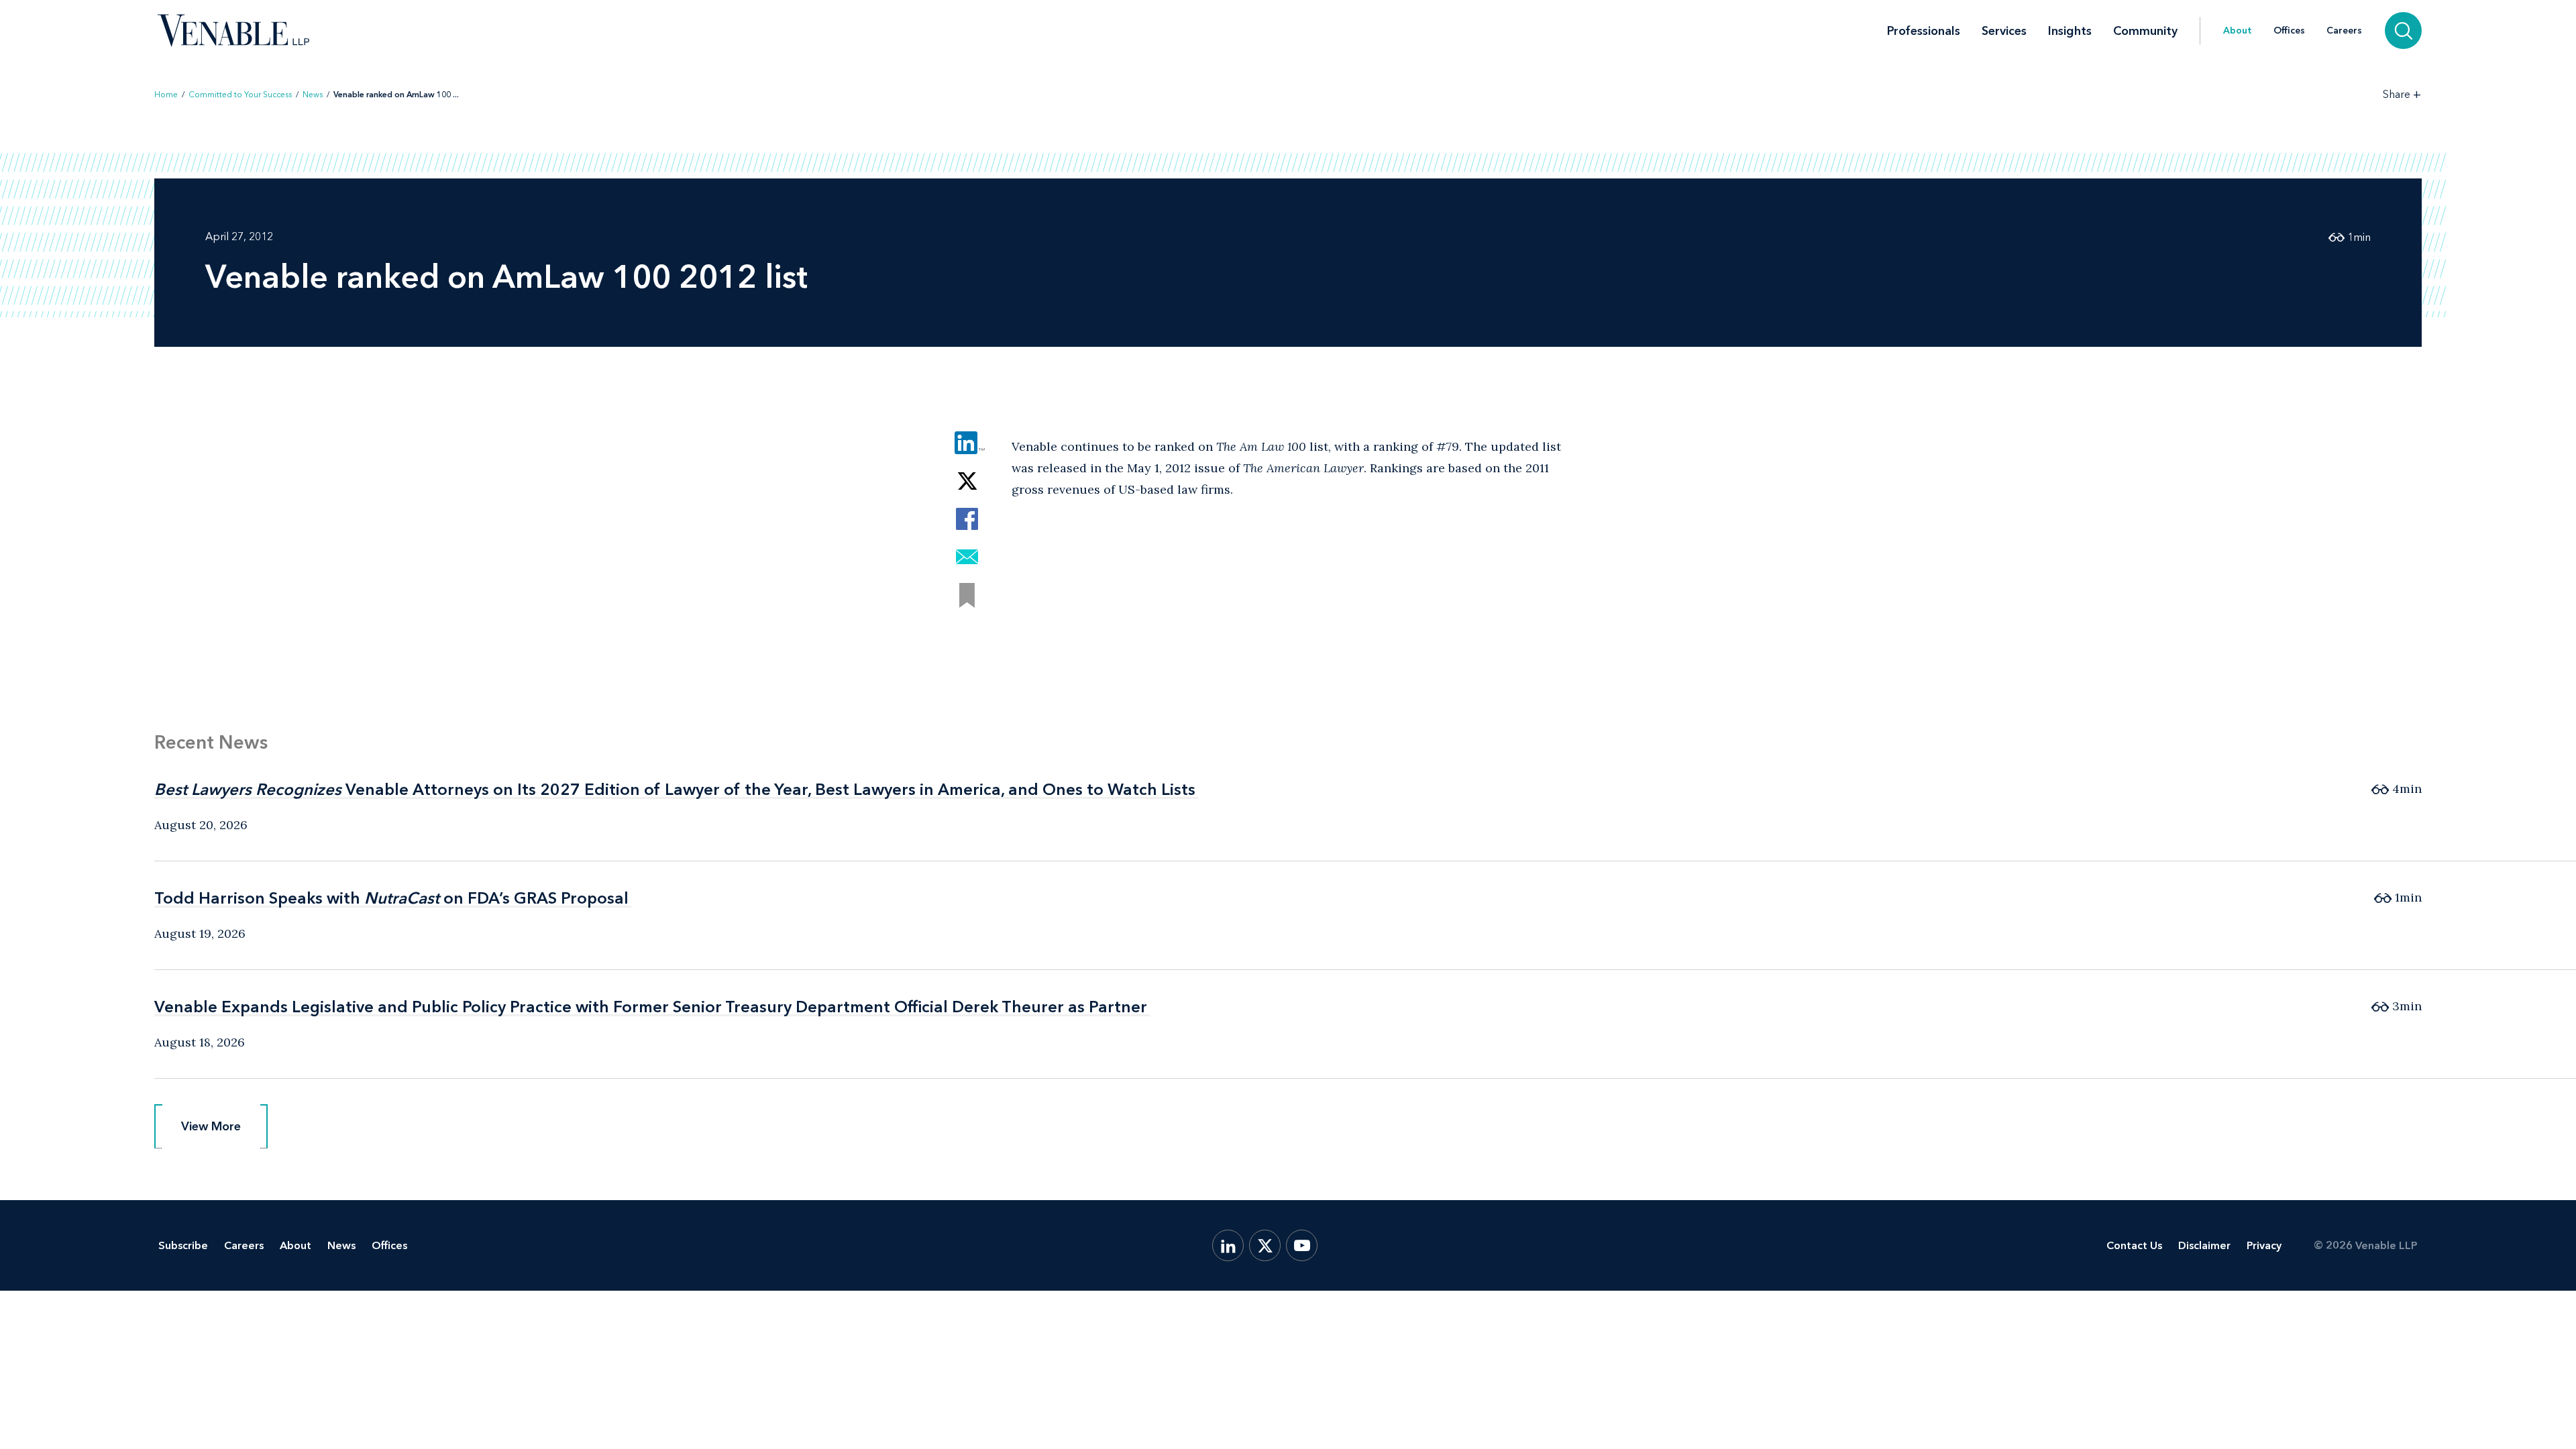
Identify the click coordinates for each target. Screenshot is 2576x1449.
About (2238, 31)
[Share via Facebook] (967, 519)
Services (2004, 31)
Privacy (2264, 1245)
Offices (2289, 31)
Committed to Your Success (240, 95)
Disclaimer (2204, 1245)
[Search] (2403, 31)
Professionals (1924, 31)
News (313, 95)
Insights (2070, 31)
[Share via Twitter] (967, 481)
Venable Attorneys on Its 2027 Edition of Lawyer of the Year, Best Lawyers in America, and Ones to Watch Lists (675, 789)
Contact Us (2134, 1245)
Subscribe (183, 1245)
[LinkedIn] (1228, 1245)
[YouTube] (1302, 1245)
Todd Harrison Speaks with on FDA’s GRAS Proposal (391, 898)
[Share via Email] (967, 557)
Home (166, 95)
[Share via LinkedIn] (967, 442)
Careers (2344, 31)
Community (2145, 31)
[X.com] (1265, 1245)
